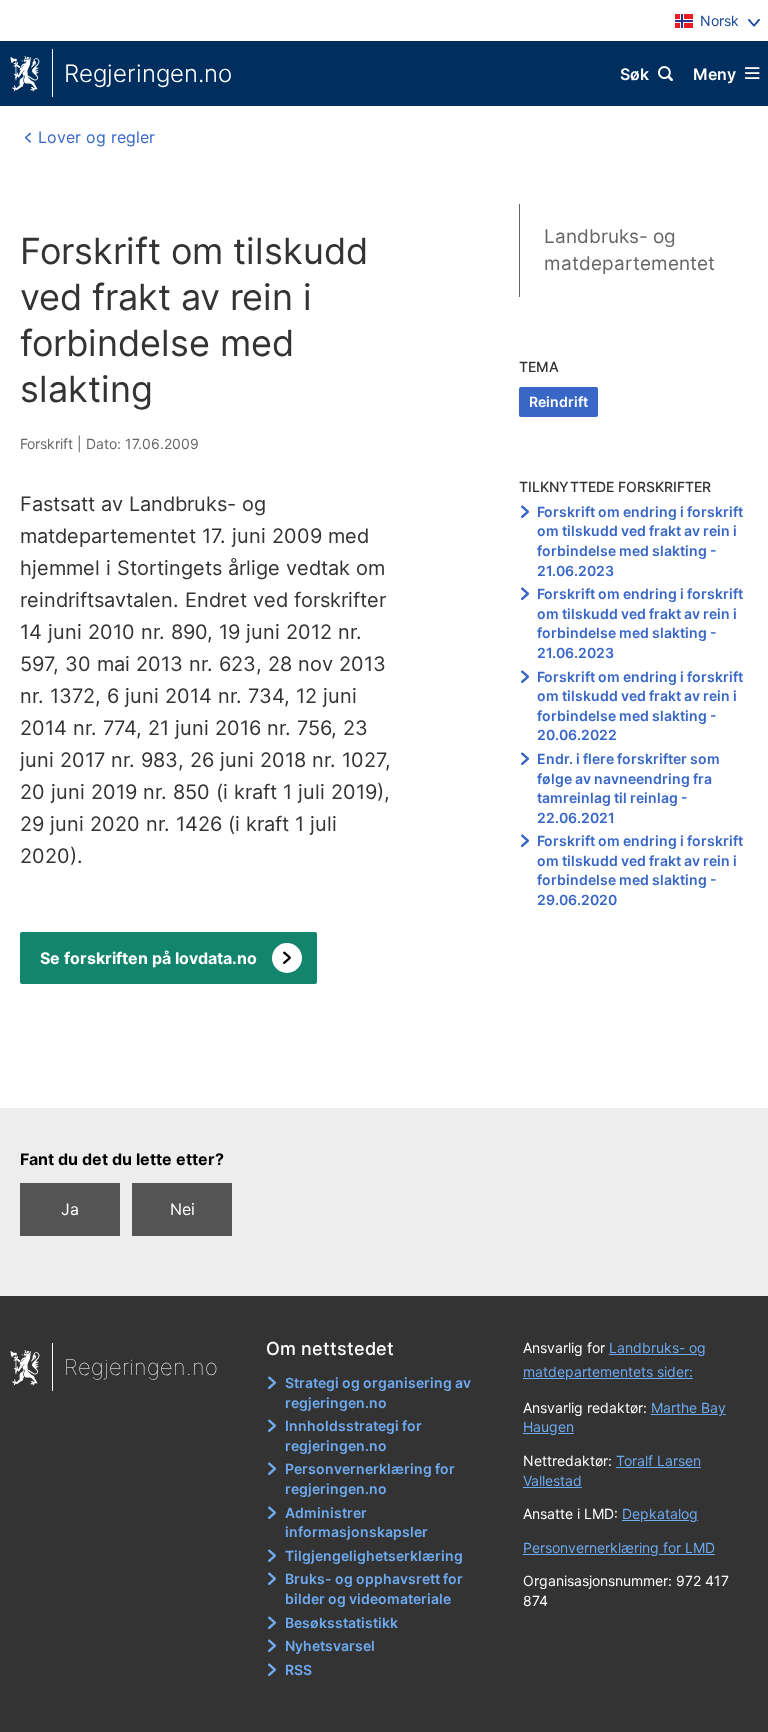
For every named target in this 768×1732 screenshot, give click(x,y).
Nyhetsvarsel (330, 1645)
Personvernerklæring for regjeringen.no (370, 1478)
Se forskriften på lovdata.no (148, 958)
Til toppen (374, 1078)
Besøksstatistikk (341, 1622)
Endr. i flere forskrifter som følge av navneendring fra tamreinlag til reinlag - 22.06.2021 (628, 788)
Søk (634, 74)
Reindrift (558, 401)
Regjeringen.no (148, 73)
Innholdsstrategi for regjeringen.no (353, 1435)
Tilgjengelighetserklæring (374, 1555)
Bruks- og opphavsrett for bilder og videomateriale (374, 1588)
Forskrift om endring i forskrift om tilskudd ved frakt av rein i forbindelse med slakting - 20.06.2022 (640, 706)
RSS (298, 1669)
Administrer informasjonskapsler (356, 1522)
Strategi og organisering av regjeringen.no (378, 1392)
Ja (70, 1209)
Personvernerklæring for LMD (619, 1547)
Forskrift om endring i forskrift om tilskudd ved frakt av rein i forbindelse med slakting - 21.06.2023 (640, 541)
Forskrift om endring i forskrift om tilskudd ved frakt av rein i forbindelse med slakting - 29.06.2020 (640, 870)
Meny (714, 74)
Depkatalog (660, 1513)
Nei (182, 1209)
